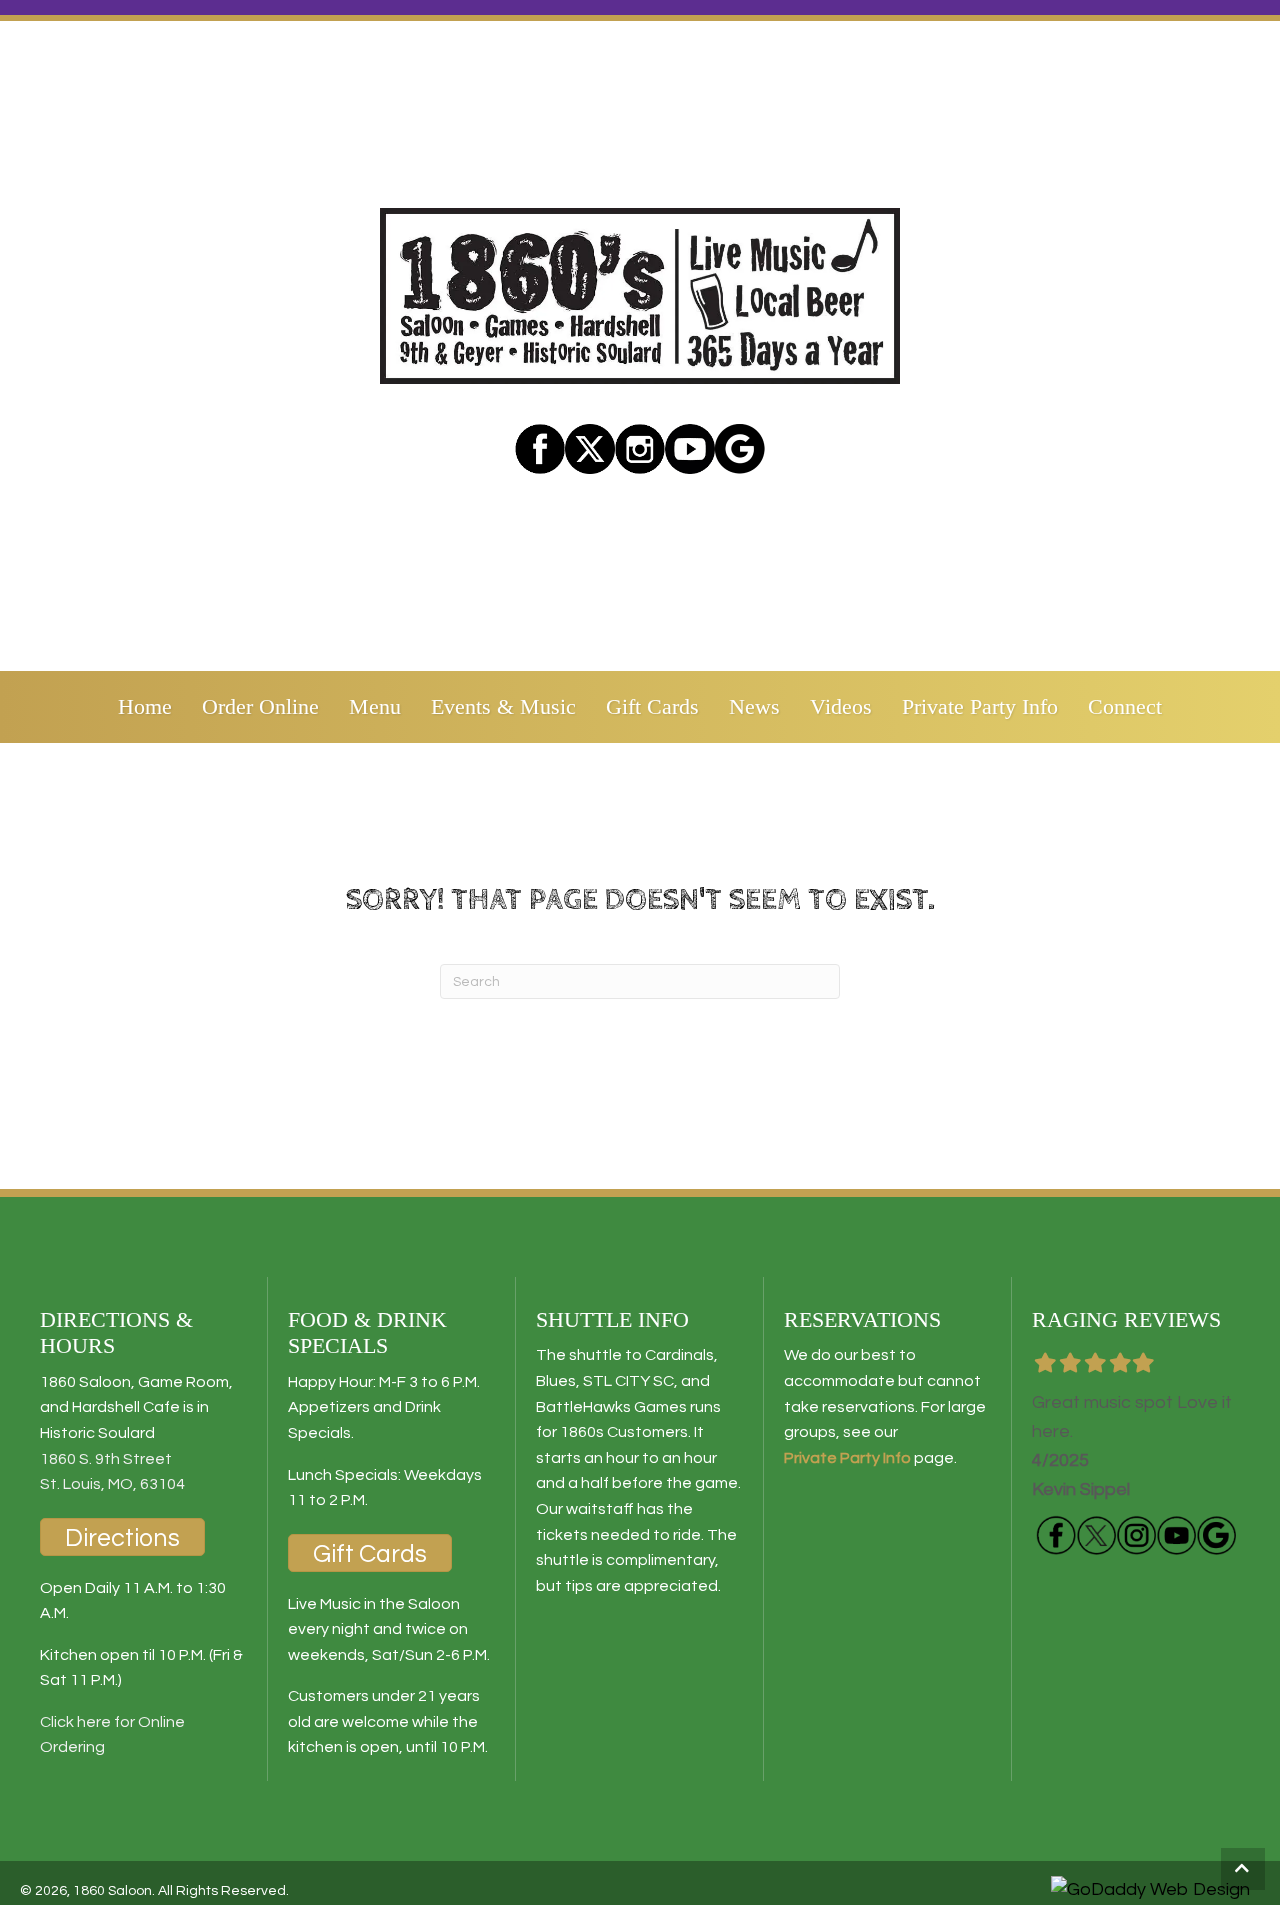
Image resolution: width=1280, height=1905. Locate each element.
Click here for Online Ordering (112, 1735)
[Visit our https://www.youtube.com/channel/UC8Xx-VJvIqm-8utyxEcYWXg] (1176, 1535)
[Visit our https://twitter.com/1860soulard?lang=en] (590, 449)
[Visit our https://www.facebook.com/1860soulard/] (540, 449)
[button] (1243, 1869)
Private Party (832, 1458)
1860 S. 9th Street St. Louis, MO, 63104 (112, 1472)
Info (895, 1458)
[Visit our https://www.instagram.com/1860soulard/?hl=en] (640, 449)
